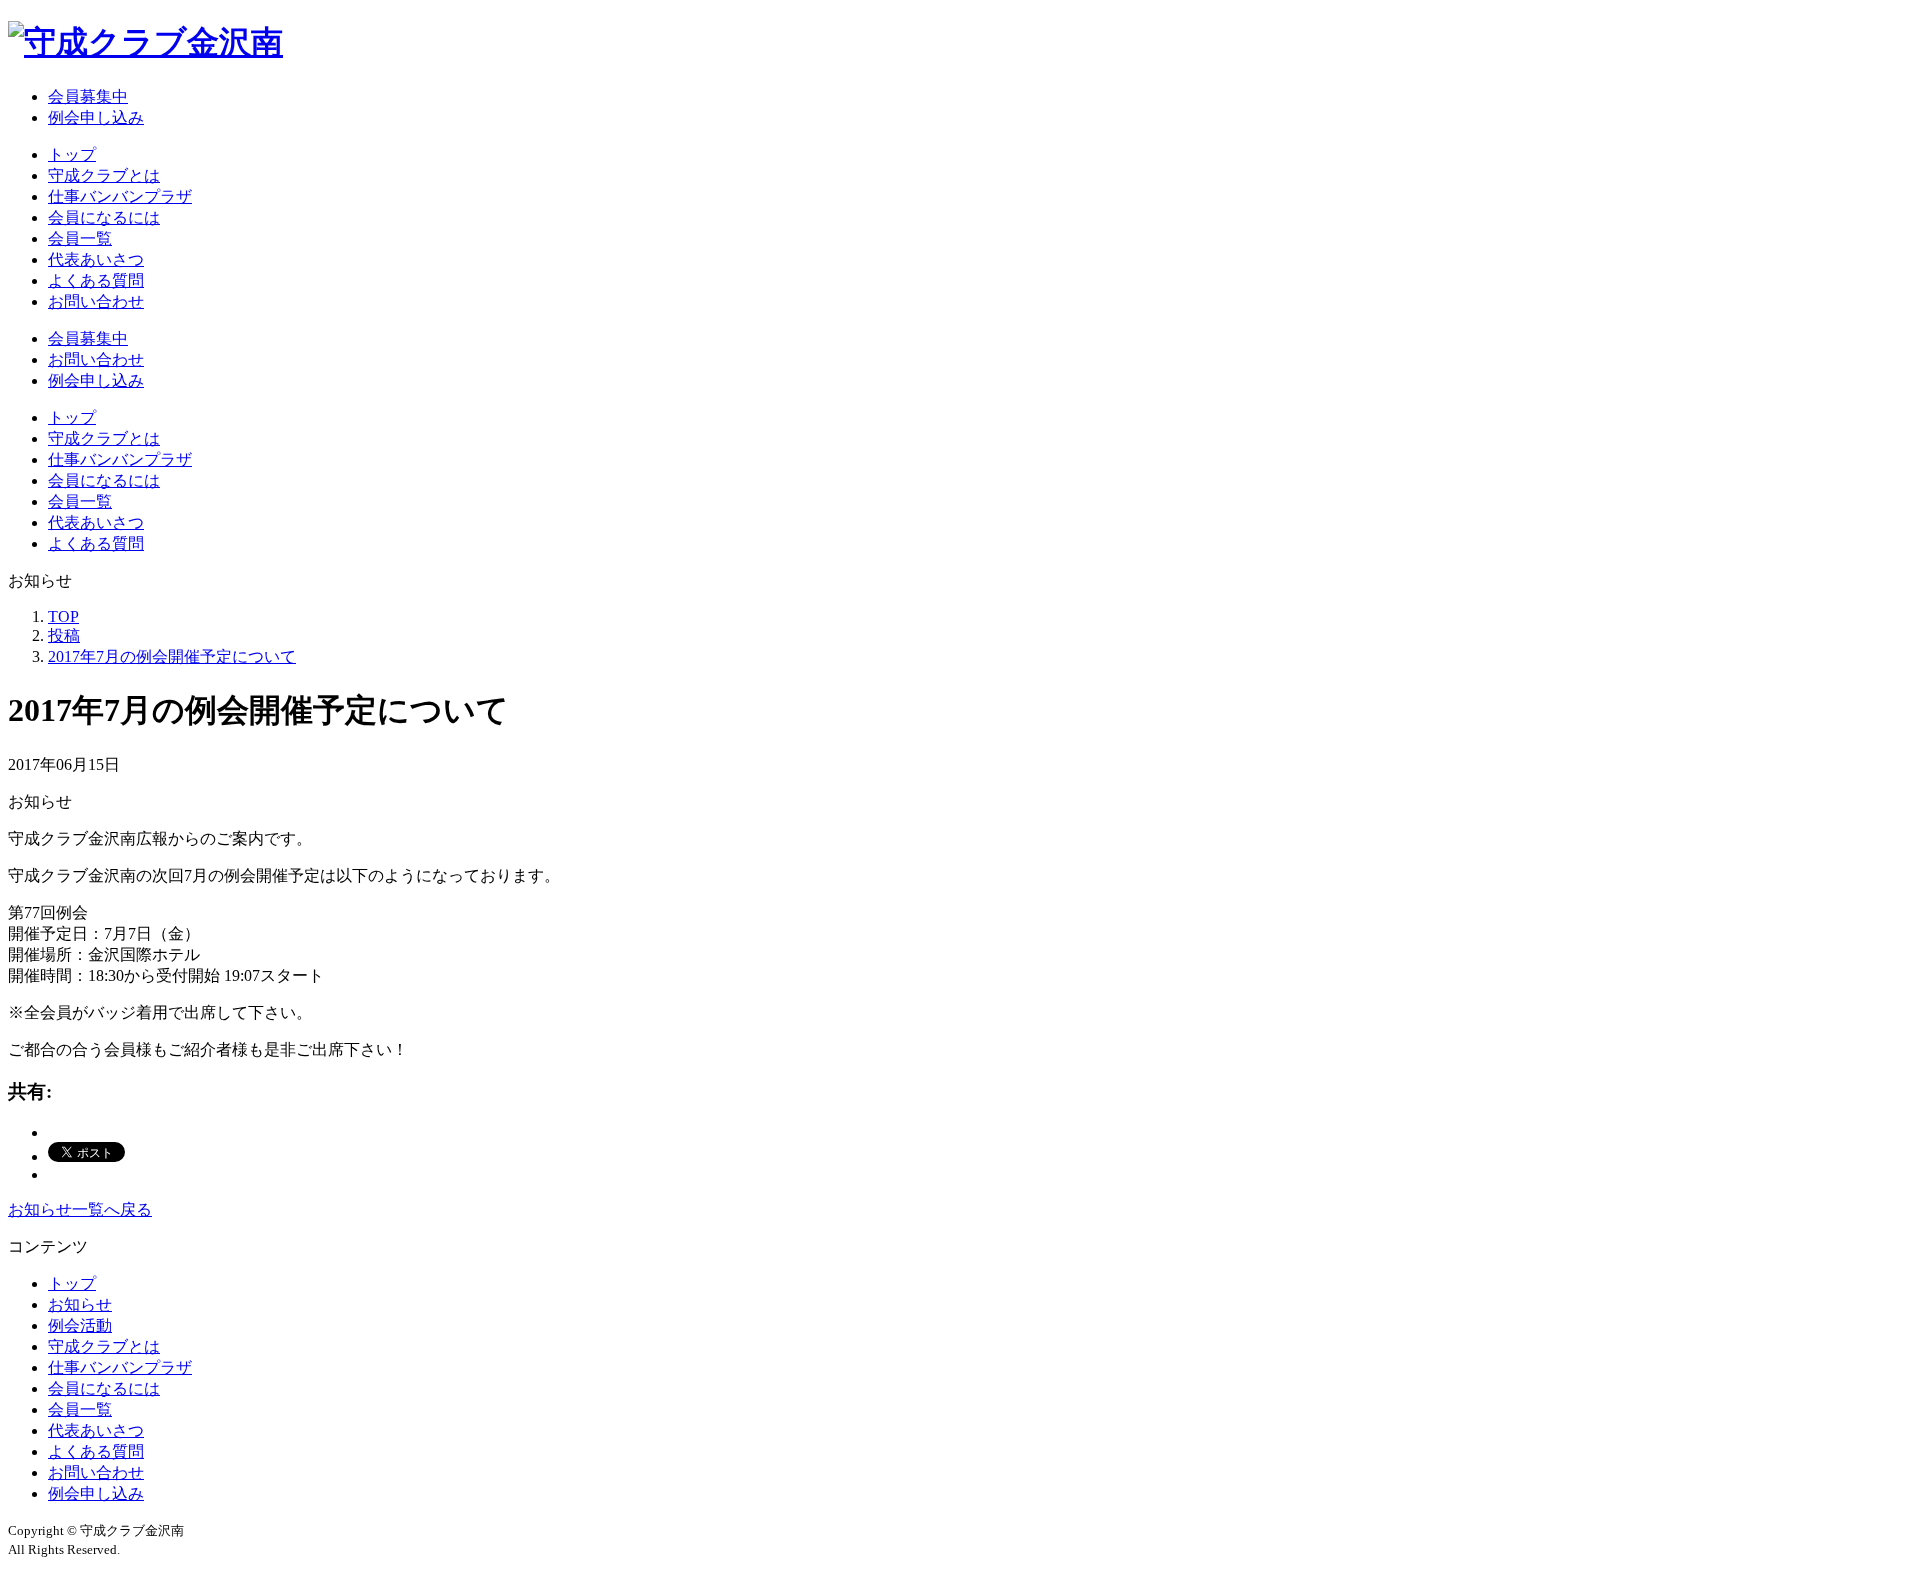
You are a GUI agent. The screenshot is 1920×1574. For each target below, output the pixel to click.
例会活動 (80, 1325)
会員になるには (104, 217)
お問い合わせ (96, 301)
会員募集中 (88, 96)
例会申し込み (96, 117)
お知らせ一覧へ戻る (80, 1209)
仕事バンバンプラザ (120, 196)
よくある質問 (96, 280)
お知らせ (80, 1304)
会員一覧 (80, 238)
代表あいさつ (96, 259)
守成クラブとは (104, 175)
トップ (72, 154)
